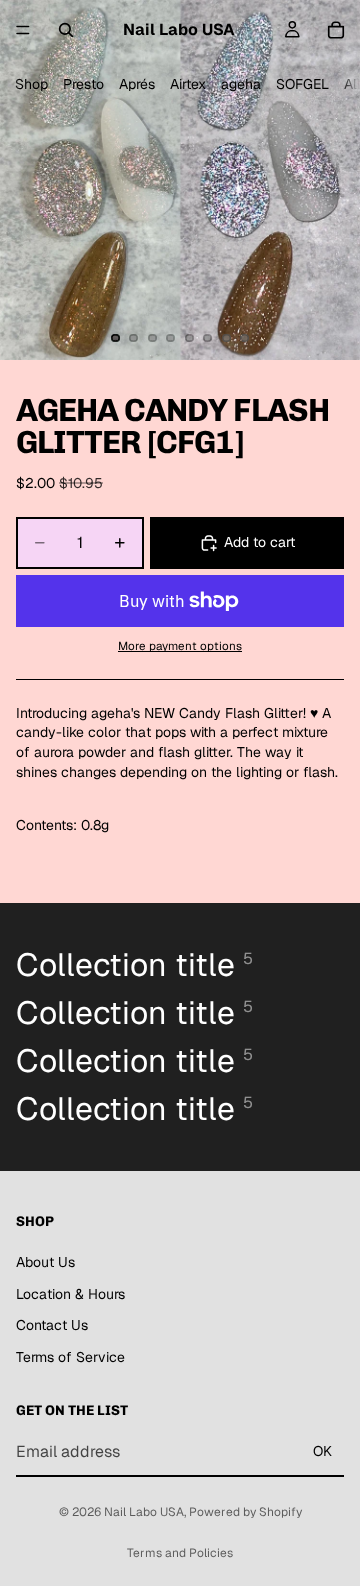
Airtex (188, 84)
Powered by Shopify (245, 1512)
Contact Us (52, 1325)
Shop (31, 84)
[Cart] (336, 30)
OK (322, 1451)
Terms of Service (70, 1357)
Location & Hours (70, 1293)
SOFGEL (302, 84)
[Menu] (23, 30)
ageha (241, 84)
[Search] (66, 30)
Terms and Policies (180, 1553)
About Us (45, 1262)
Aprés (137, 84)
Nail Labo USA (144, 1512)
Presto (83, 84)
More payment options (180, 645)
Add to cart (259, 542)
